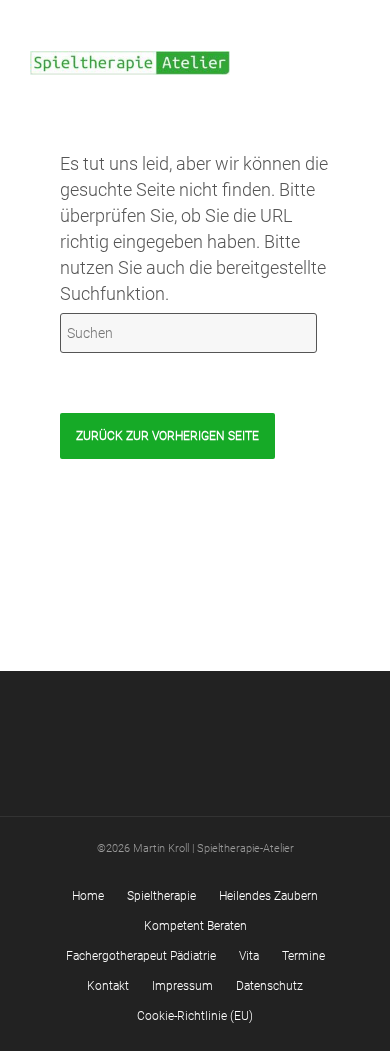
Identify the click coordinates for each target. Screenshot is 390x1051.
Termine (303, 956)
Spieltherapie (161, 896)
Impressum (182, 986)
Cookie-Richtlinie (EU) (195, 1016)
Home (88, 896)
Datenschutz (269, 986)
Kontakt (108, 986)
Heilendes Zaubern (268, 896)
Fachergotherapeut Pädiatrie (141, 956)
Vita (249, 956)
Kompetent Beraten (195, 926)
